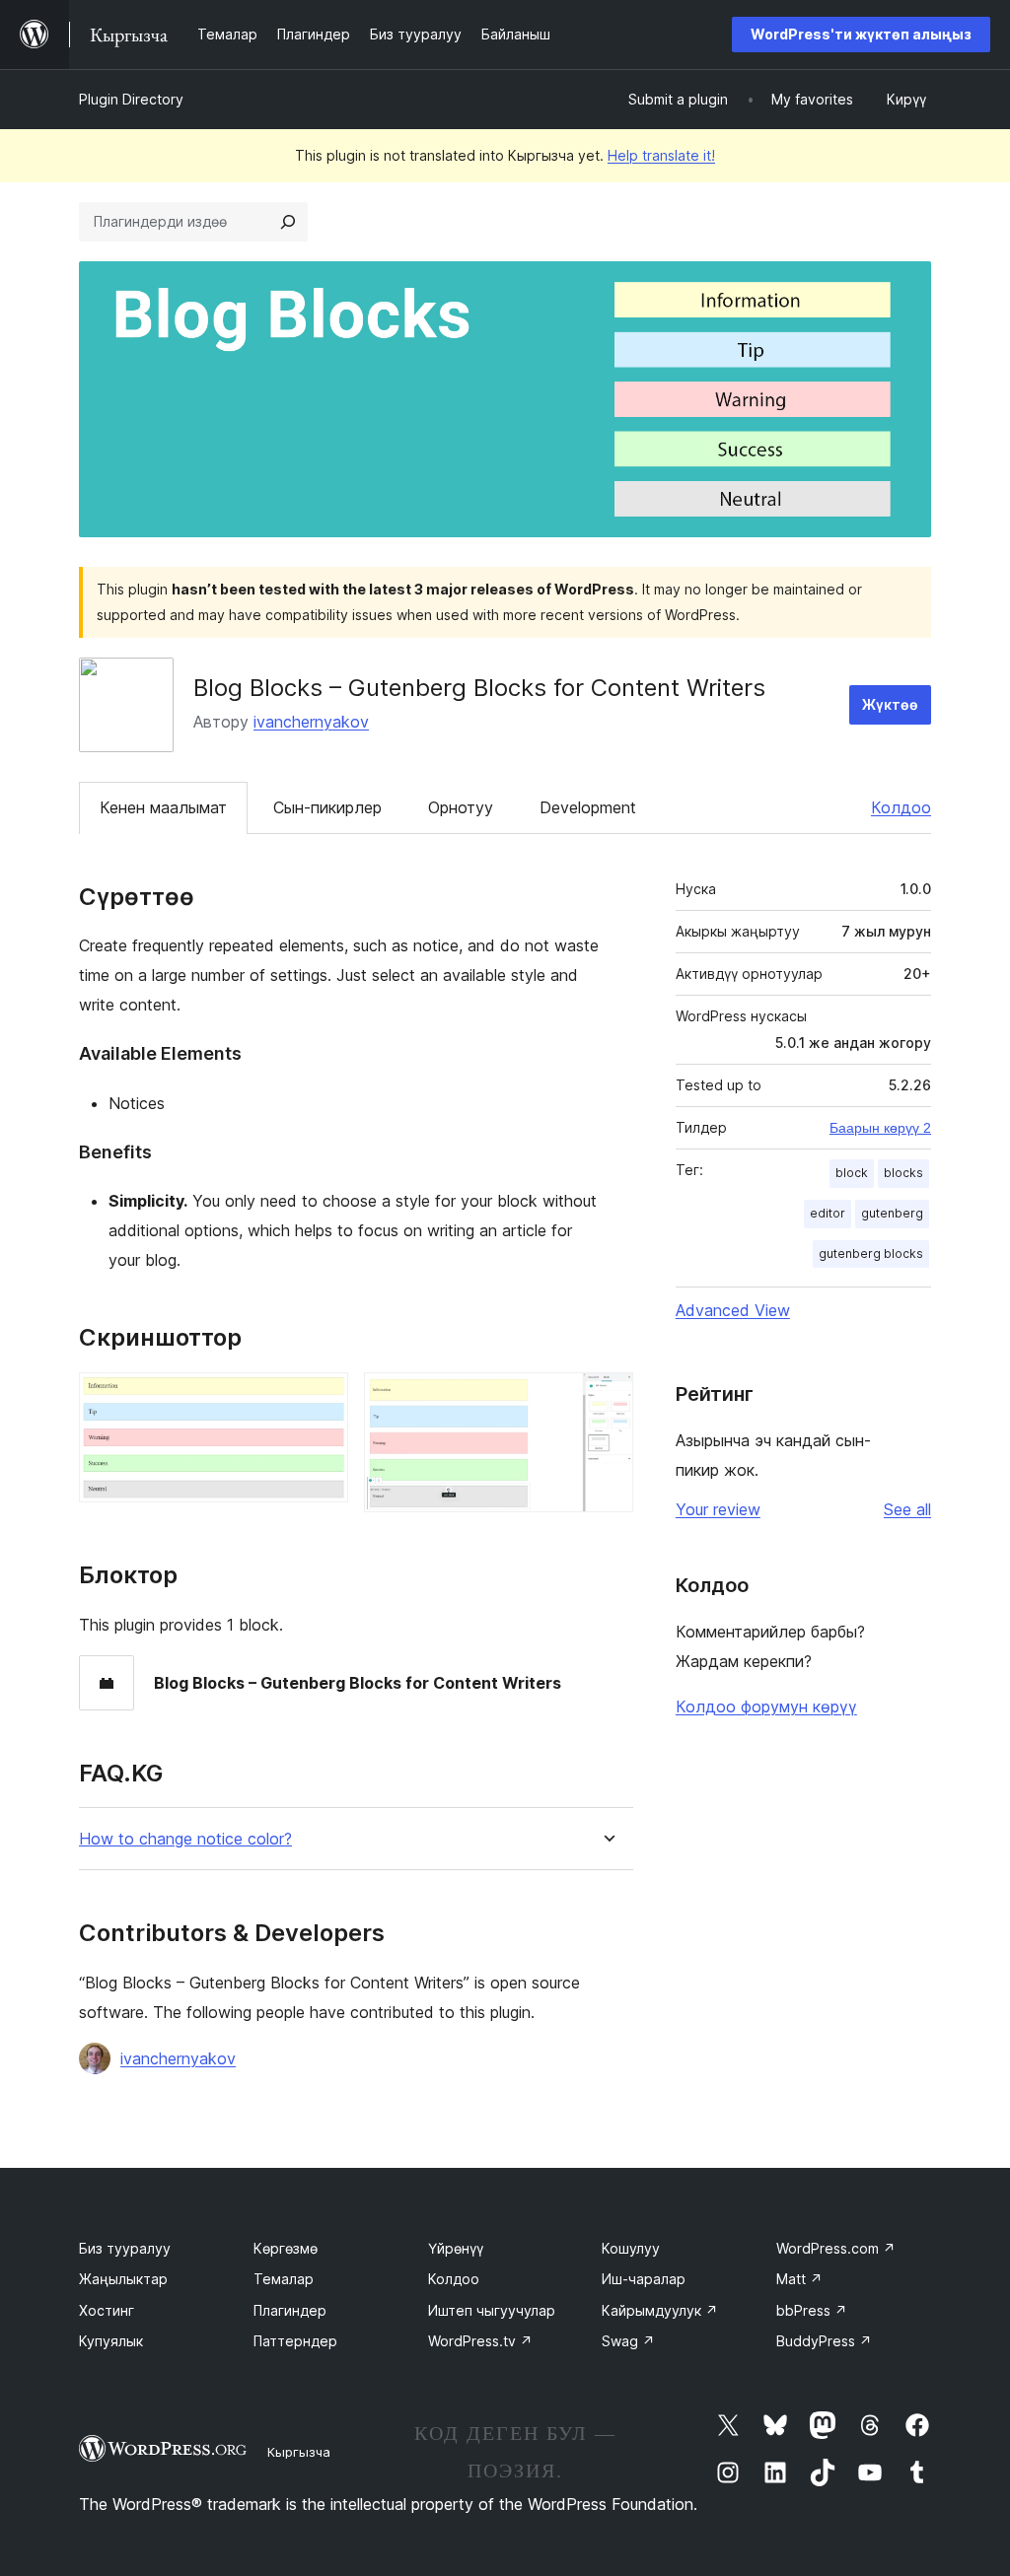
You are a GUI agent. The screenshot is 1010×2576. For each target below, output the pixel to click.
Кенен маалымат (163, 807)
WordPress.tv (480, 2341)
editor (828, 1213)
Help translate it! (661, 155)
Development (588, 807)
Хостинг (107, 2310)
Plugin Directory (131, 99)
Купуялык (111, 2341)
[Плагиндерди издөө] (288, 222)
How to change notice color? (185, 1839)
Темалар (284, 2279)
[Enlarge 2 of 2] (607, 1399)
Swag (628, 2341)
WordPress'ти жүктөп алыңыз (861, 34)
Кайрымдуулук (660, 2310)
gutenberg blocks (871, 1253)
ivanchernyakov (311, 722)
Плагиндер (290, 2310)
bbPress (812, 2310)
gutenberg (892, 1213)
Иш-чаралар (644, 2279)
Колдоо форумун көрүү (766, 1706)
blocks (903, 1173)
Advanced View (733, 1310)
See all (907, 1509)
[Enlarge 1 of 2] (322, 1399)
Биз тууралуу (125, 2248)
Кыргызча (299, 2452)
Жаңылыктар (123, 2279)
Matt (799, 2279)
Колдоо (901, 807)
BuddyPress (824, 2341)
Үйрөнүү (456, 2248)
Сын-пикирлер (327, 807)
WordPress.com (836, 2248)
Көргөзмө (286, 2248)
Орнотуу (461, 807)
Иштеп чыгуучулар (492, 2310)
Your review (718, 1509)
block (852, 1173)
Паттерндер (295, 2341)
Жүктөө (890, 704)
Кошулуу (631, 2248)
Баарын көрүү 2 (880, 1128)
